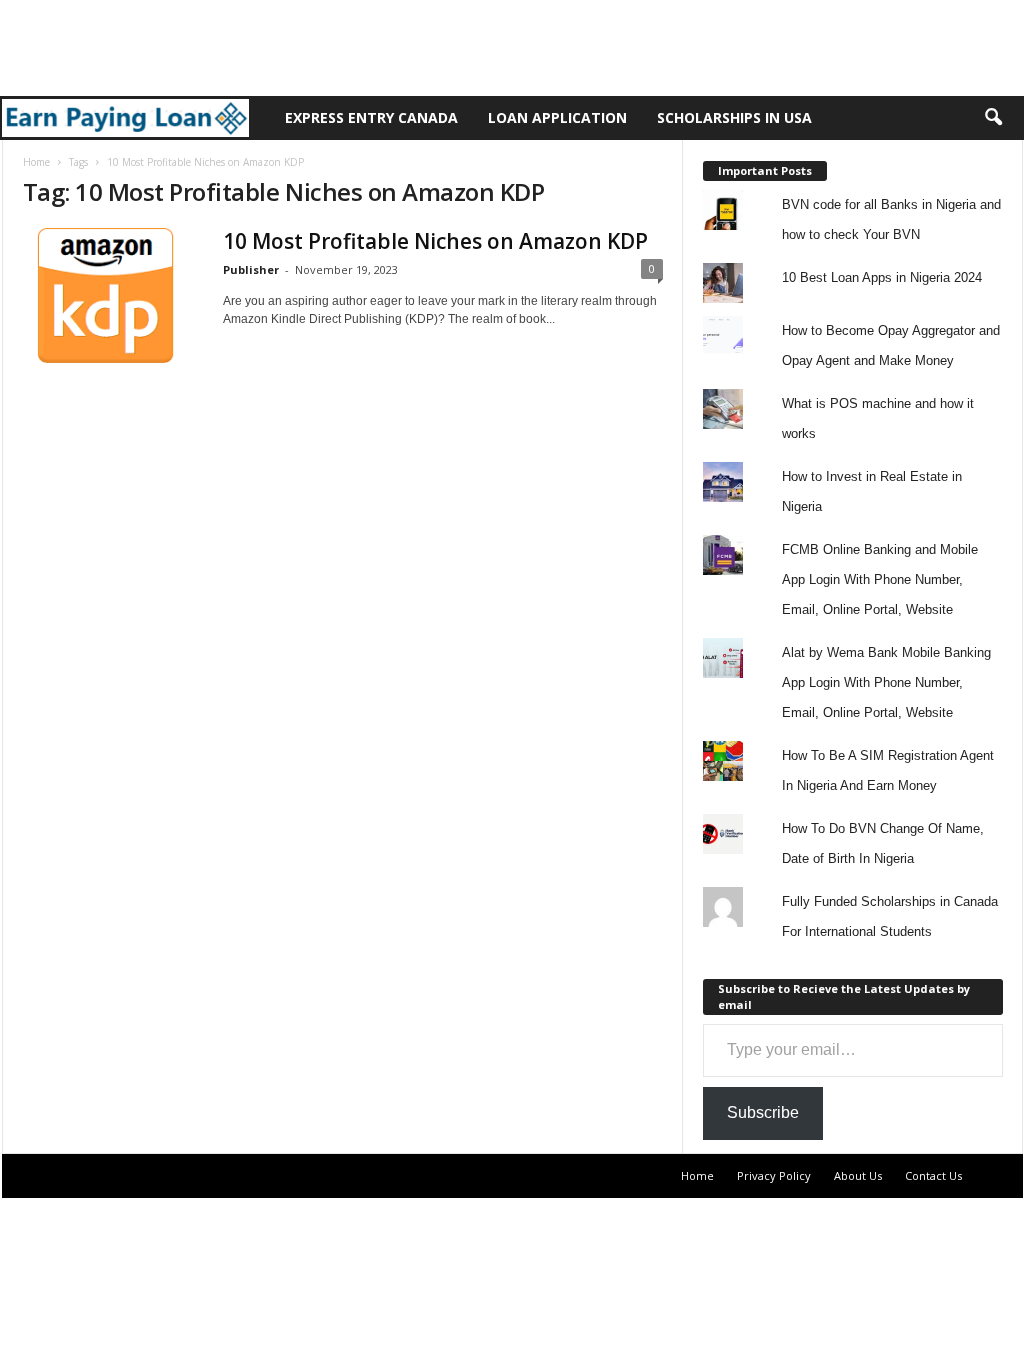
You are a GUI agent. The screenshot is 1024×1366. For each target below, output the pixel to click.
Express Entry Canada (371, 117)
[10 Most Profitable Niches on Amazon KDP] (113, 295)
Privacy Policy (774, 1175)
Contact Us (933, 1175)
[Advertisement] (364, 45)
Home (36, 162)
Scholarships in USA (734, 117)
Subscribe (763, 1112)
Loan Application (557, 117)
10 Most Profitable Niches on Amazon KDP (435, 241)
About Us (858, 1175)
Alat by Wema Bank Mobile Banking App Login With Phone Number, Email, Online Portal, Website (886, 682)
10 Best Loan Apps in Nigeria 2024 (882, 277)
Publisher (251, 269)
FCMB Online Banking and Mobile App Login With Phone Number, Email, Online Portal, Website (880, 579)
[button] (993, 118)
